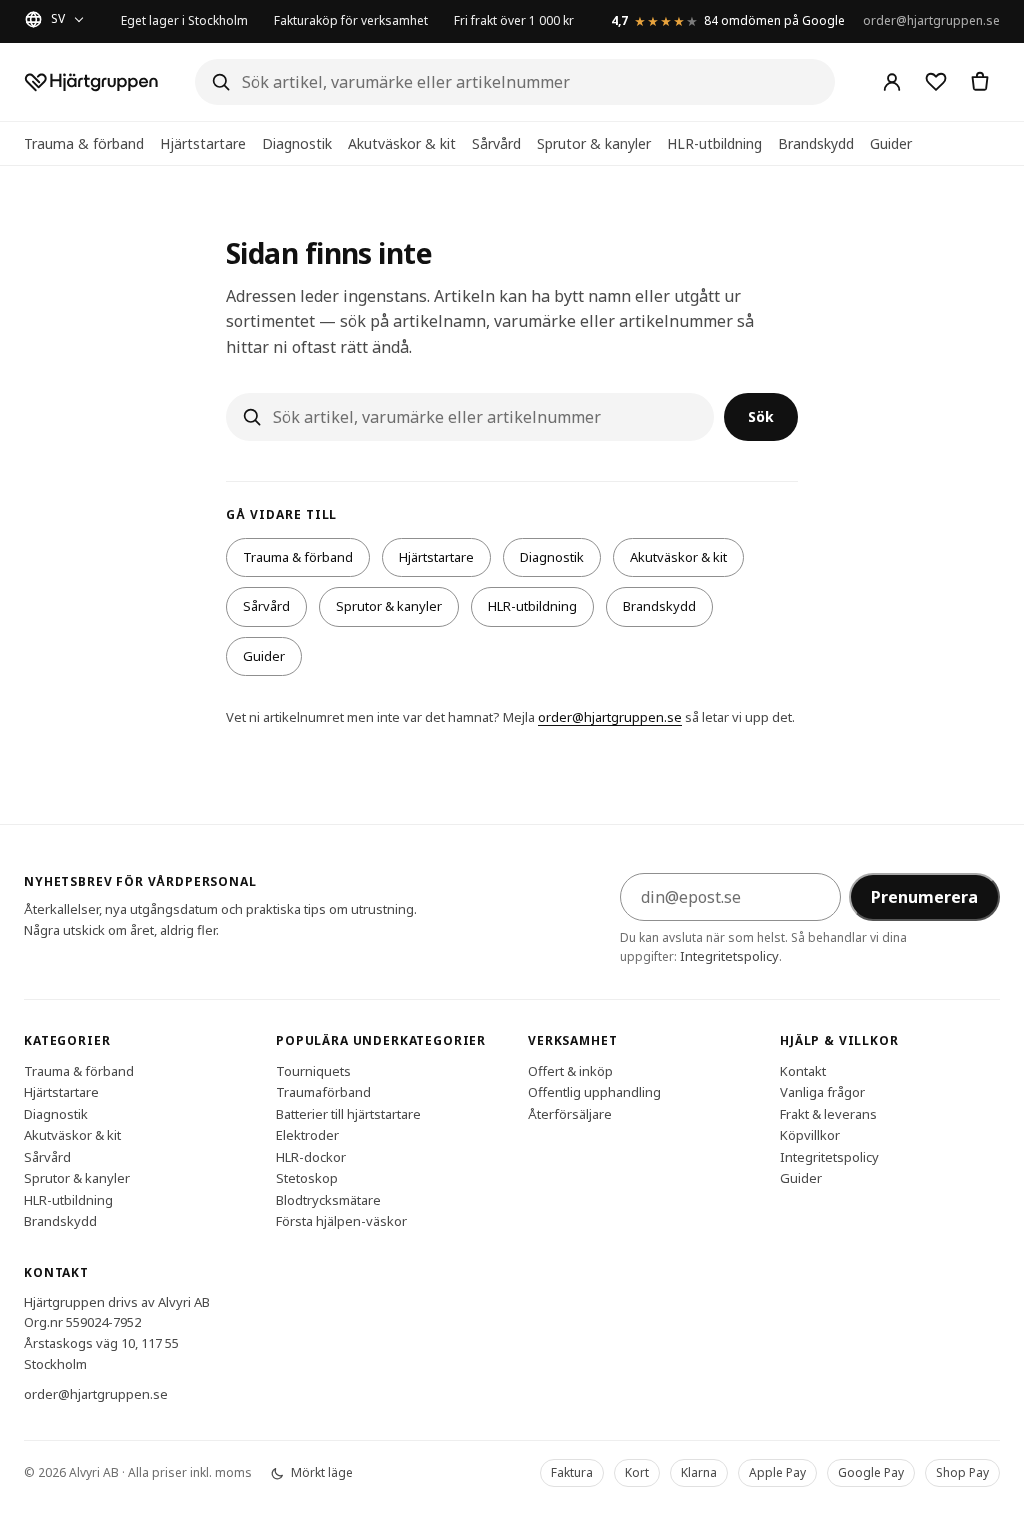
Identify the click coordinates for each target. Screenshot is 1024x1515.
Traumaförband (323, 1092)
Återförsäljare (570, 1113)
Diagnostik (297, 143)
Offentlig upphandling (594, 1092)
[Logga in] (892, 82)
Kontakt (803, 1070)
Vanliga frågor (822, 1092)
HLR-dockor (311, 1156)
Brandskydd (816, 143)
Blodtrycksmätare (328, 1199)
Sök (761, 416)
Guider (891, 143)
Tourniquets (313, 1070)
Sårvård (496, 143)
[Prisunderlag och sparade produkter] (936, 82)
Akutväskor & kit (402, 143)
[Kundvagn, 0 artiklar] (980, 82)
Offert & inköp (570, 1070)
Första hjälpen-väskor (341, 1221)
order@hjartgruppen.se (931, 20)
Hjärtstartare (203, 143)
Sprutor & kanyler (594, 143)
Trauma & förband (84, 143)
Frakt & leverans (828, 1113)
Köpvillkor (810, 1135)
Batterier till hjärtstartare (348, 1113)
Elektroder (307, 1135)
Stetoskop (307, 1178)
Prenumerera (924, 897)
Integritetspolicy (729, 956)
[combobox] (515, 82)
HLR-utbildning (714, 143)
